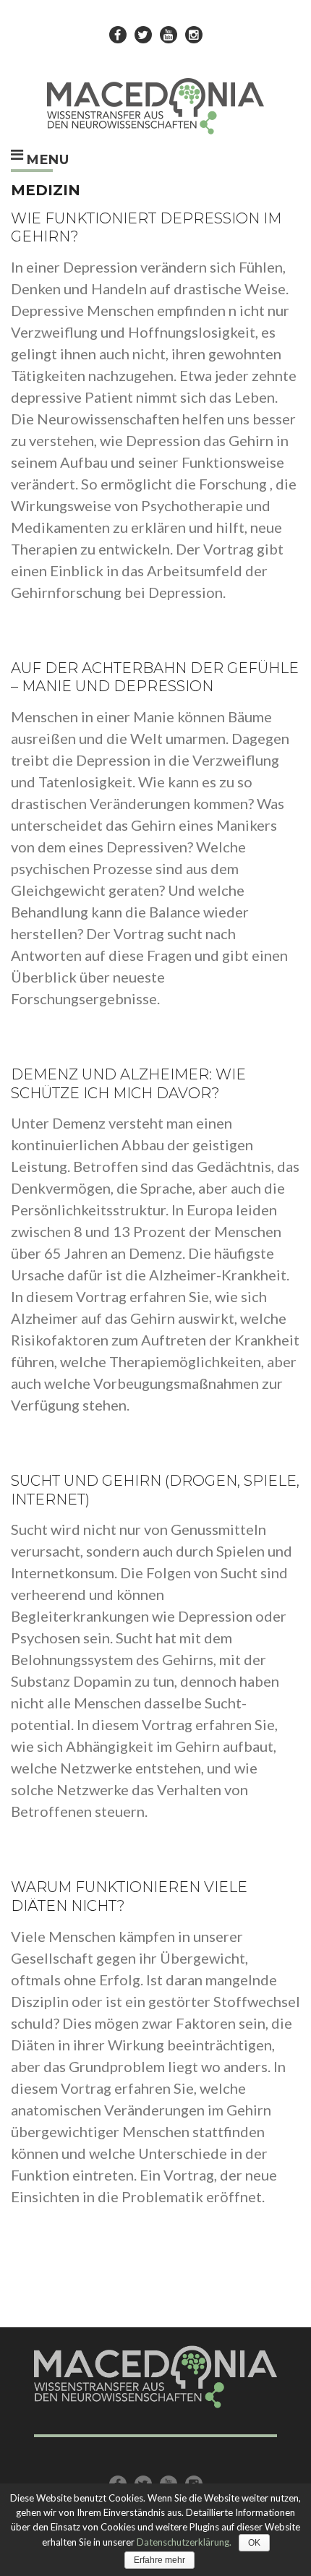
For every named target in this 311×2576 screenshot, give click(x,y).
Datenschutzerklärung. (184, 2542)
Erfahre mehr (159, 2560)
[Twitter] (143, 35)
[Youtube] (169, 35)
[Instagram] (194, 35)
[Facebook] (118, 35)
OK (254, 2543)
